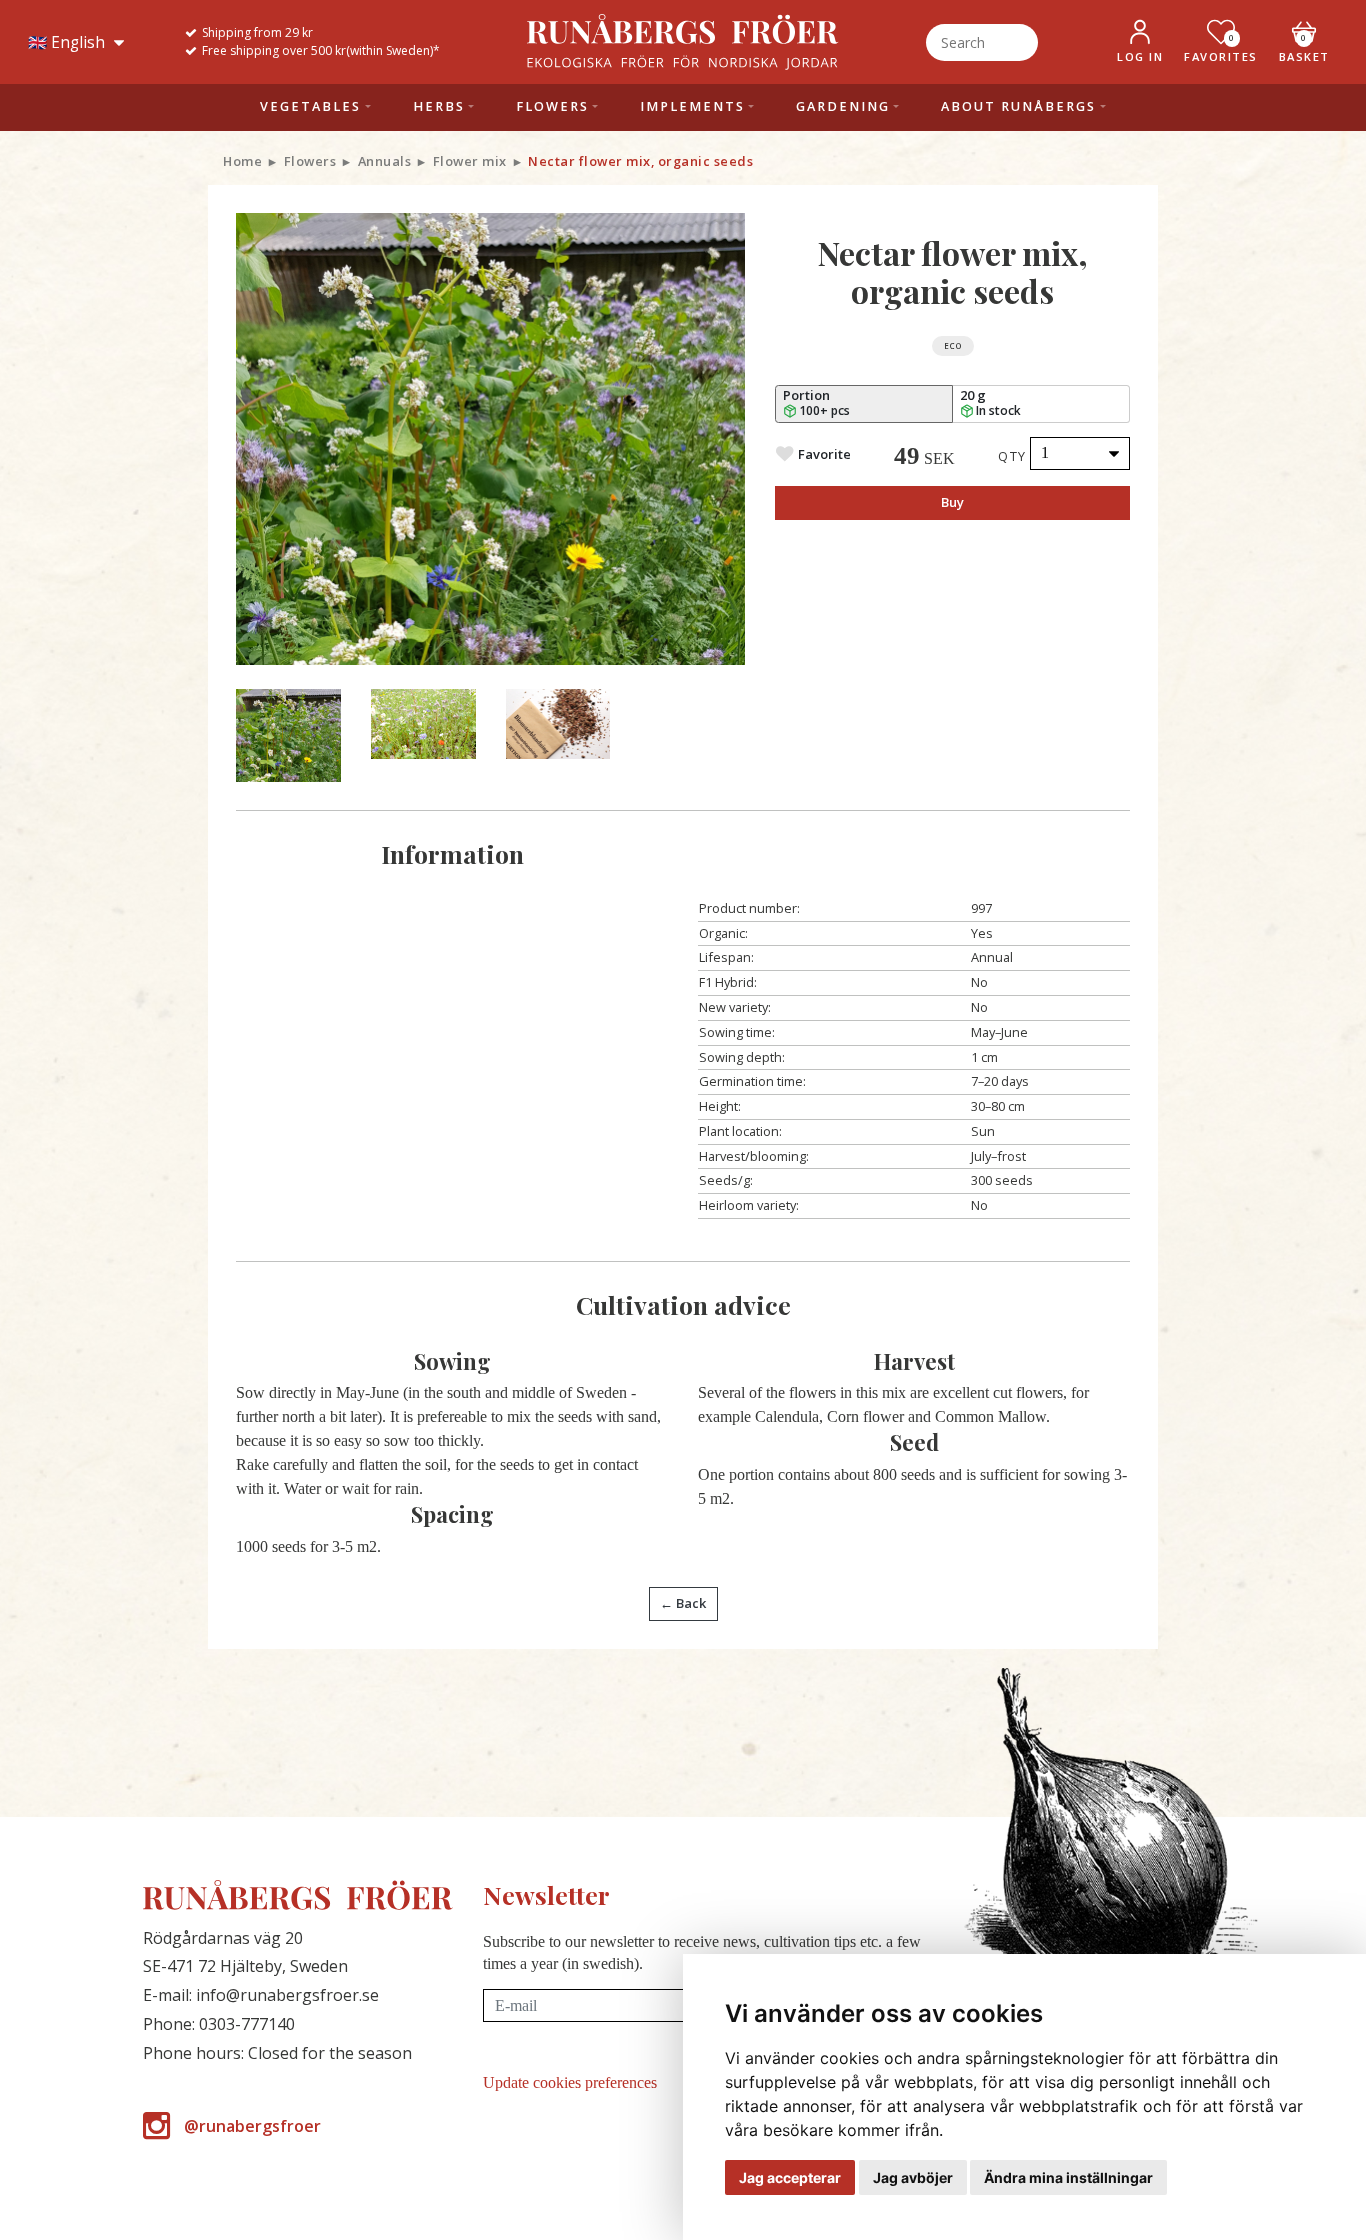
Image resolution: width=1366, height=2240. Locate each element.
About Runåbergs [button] (1018, 106)
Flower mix (470, 161)
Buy (952, 502)
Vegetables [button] (310, 106)
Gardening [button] (843, 106)
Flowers (310, 161)
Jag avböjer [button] (913, 2177)
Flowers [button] (552, 106)
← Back (683, 1603)
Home (242, 161)
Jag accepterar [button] (790, 2177)
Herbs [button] (439, 106)
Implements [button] (692, 106)
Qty (1012, 456)
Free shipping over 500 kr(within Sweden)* (321, 50)
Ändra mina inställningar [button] (1068, 2177)
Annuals (385, 161)
